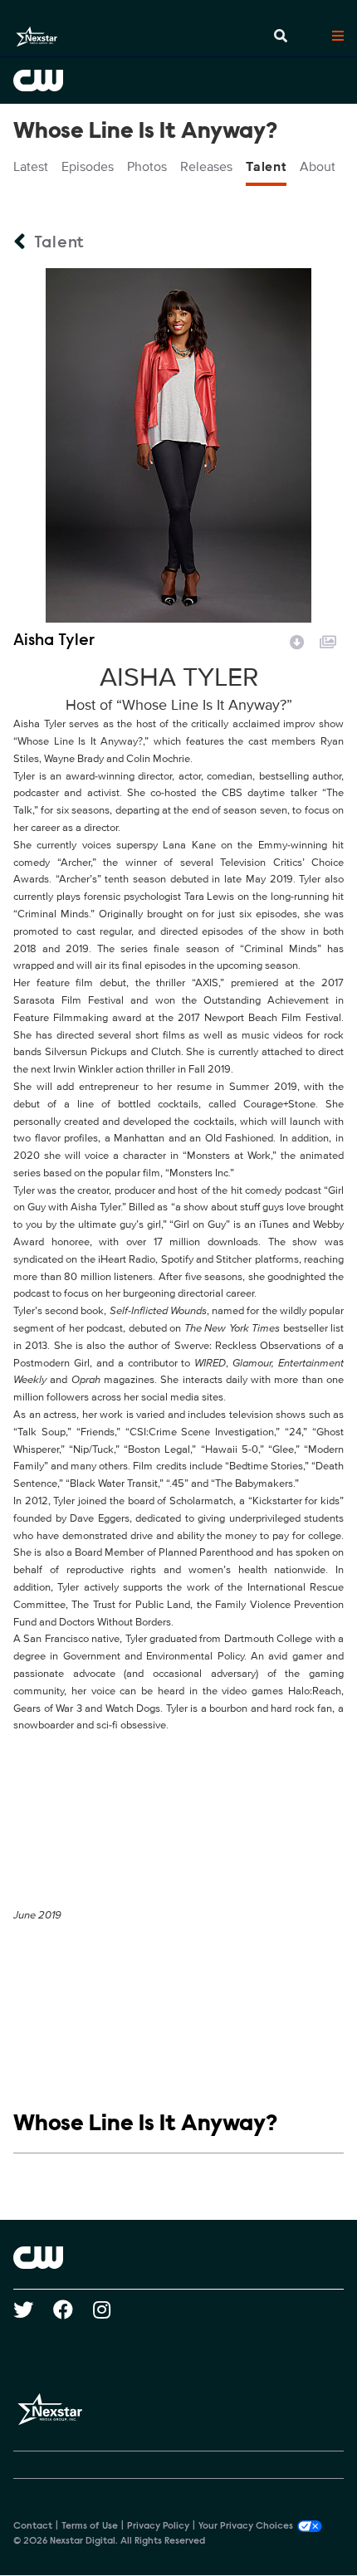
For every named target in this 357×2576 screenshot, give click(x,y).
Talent (266, 167)
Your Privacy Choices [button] (246, 2526)
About (318, 167)
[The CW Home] (178, 81)
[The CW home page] (178, 2257)
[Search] (281, 37)
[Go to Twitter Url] (33, 2310)
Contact (33, 2526)
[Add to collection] (328, 640)
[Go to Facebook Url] (73, 2310)
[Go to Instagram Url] (112, 2310)
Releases (206, 167)
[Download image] (297, 640)
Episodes (88, 167)
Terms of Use (90, 2526)
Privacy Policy (158, 2526)
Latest (31, 167)
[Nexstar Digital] (37, 37)
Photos (147, 167)
